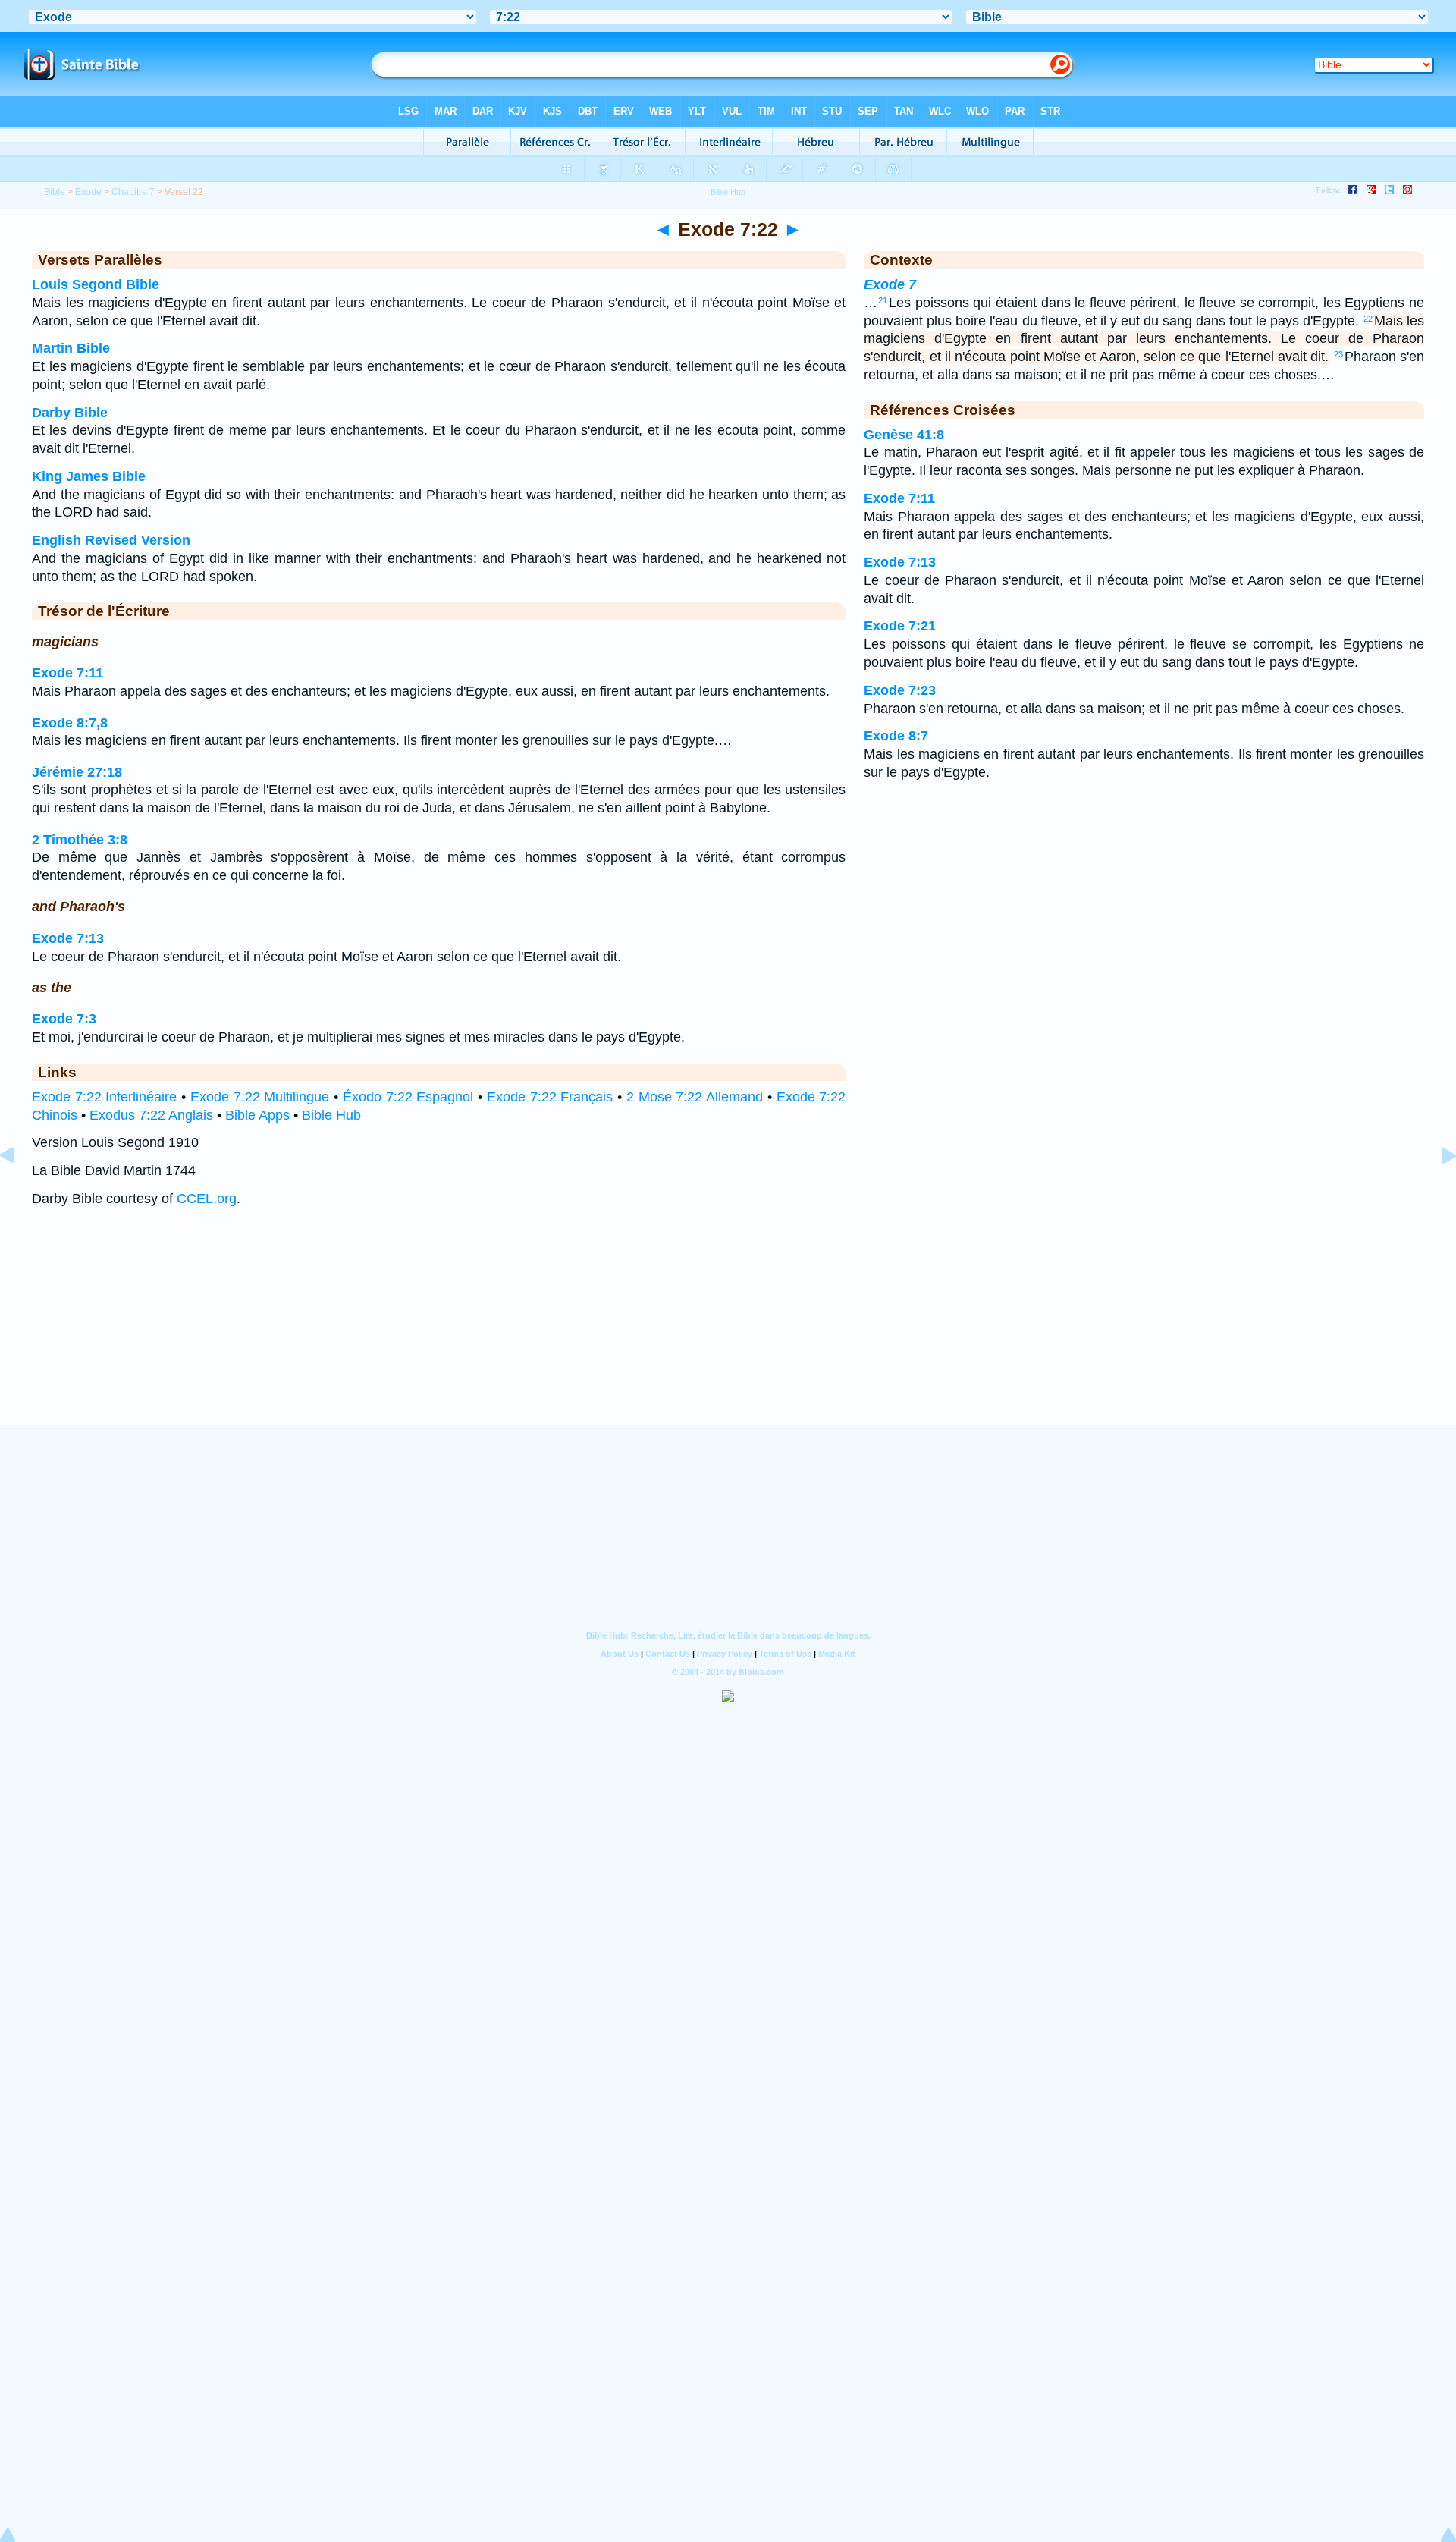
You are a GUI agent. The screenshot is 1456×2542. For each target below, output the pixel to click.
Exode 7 (890, 284)
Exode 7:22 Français (550, 1097)
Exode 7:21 (900, 626)
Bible (55, 192)
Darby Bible (70, 413)
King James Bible (89, 476)
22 (1368, 319)
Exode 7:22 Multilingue (260, 1097)
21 (883, 300)
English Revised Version (111, 540)
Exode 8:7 (896, 736)
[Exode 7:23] (1437, 1189)
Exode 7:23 (900, 690)
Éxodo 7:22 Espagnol (408, 1097)
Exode (88, 192)
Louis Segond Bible (96, 284)
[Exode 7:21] (19, 1189)
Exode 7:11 (67, 673)
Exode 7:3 (64, 1019)
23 (1338, 354)
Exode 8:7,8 (70, 723)
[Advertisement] (728, 1331)
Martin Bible (71, 348)
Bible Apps (257, 1115)
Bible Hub (331, 1115)
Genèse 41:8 (904, 435)
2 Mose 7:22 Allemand (695, 1097)
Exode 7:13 (68, 938)
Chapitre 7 (133, 192)
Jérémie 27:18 (77, 772)
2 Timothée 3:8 (80, 840)
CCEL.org (207, 1199)
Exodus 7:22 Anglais (151, 1115)
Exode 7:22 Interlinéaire (105, 1097)
